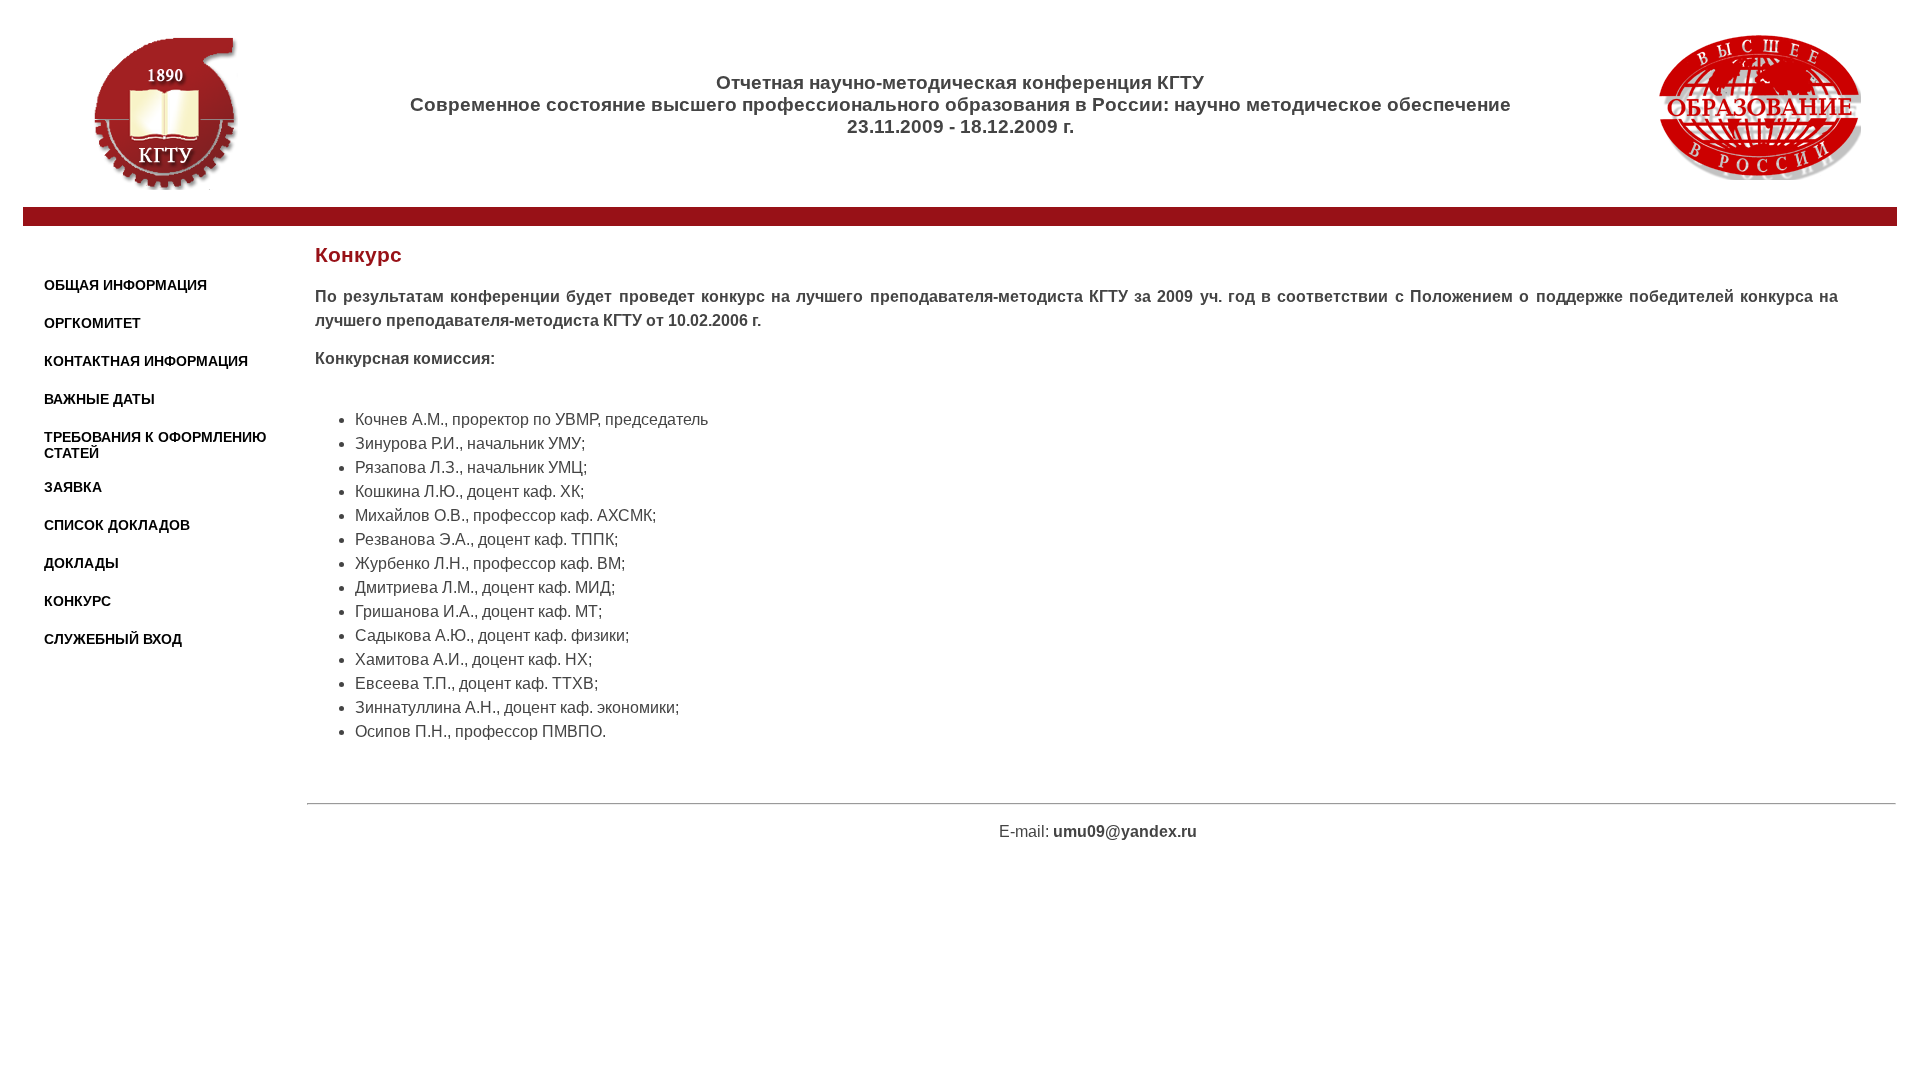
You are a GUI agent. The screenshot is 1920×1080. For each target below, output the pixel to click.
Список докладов (117, 525)
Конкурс (77, 601)
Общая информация (125, 285)
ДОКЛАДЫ (81, 563)
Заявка (73, 487)
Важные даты (99, 399)
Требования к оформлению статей (155, 445)
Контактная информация (146, 361)
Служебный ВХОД (113, 639)
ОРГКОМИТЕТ (92, 323)
